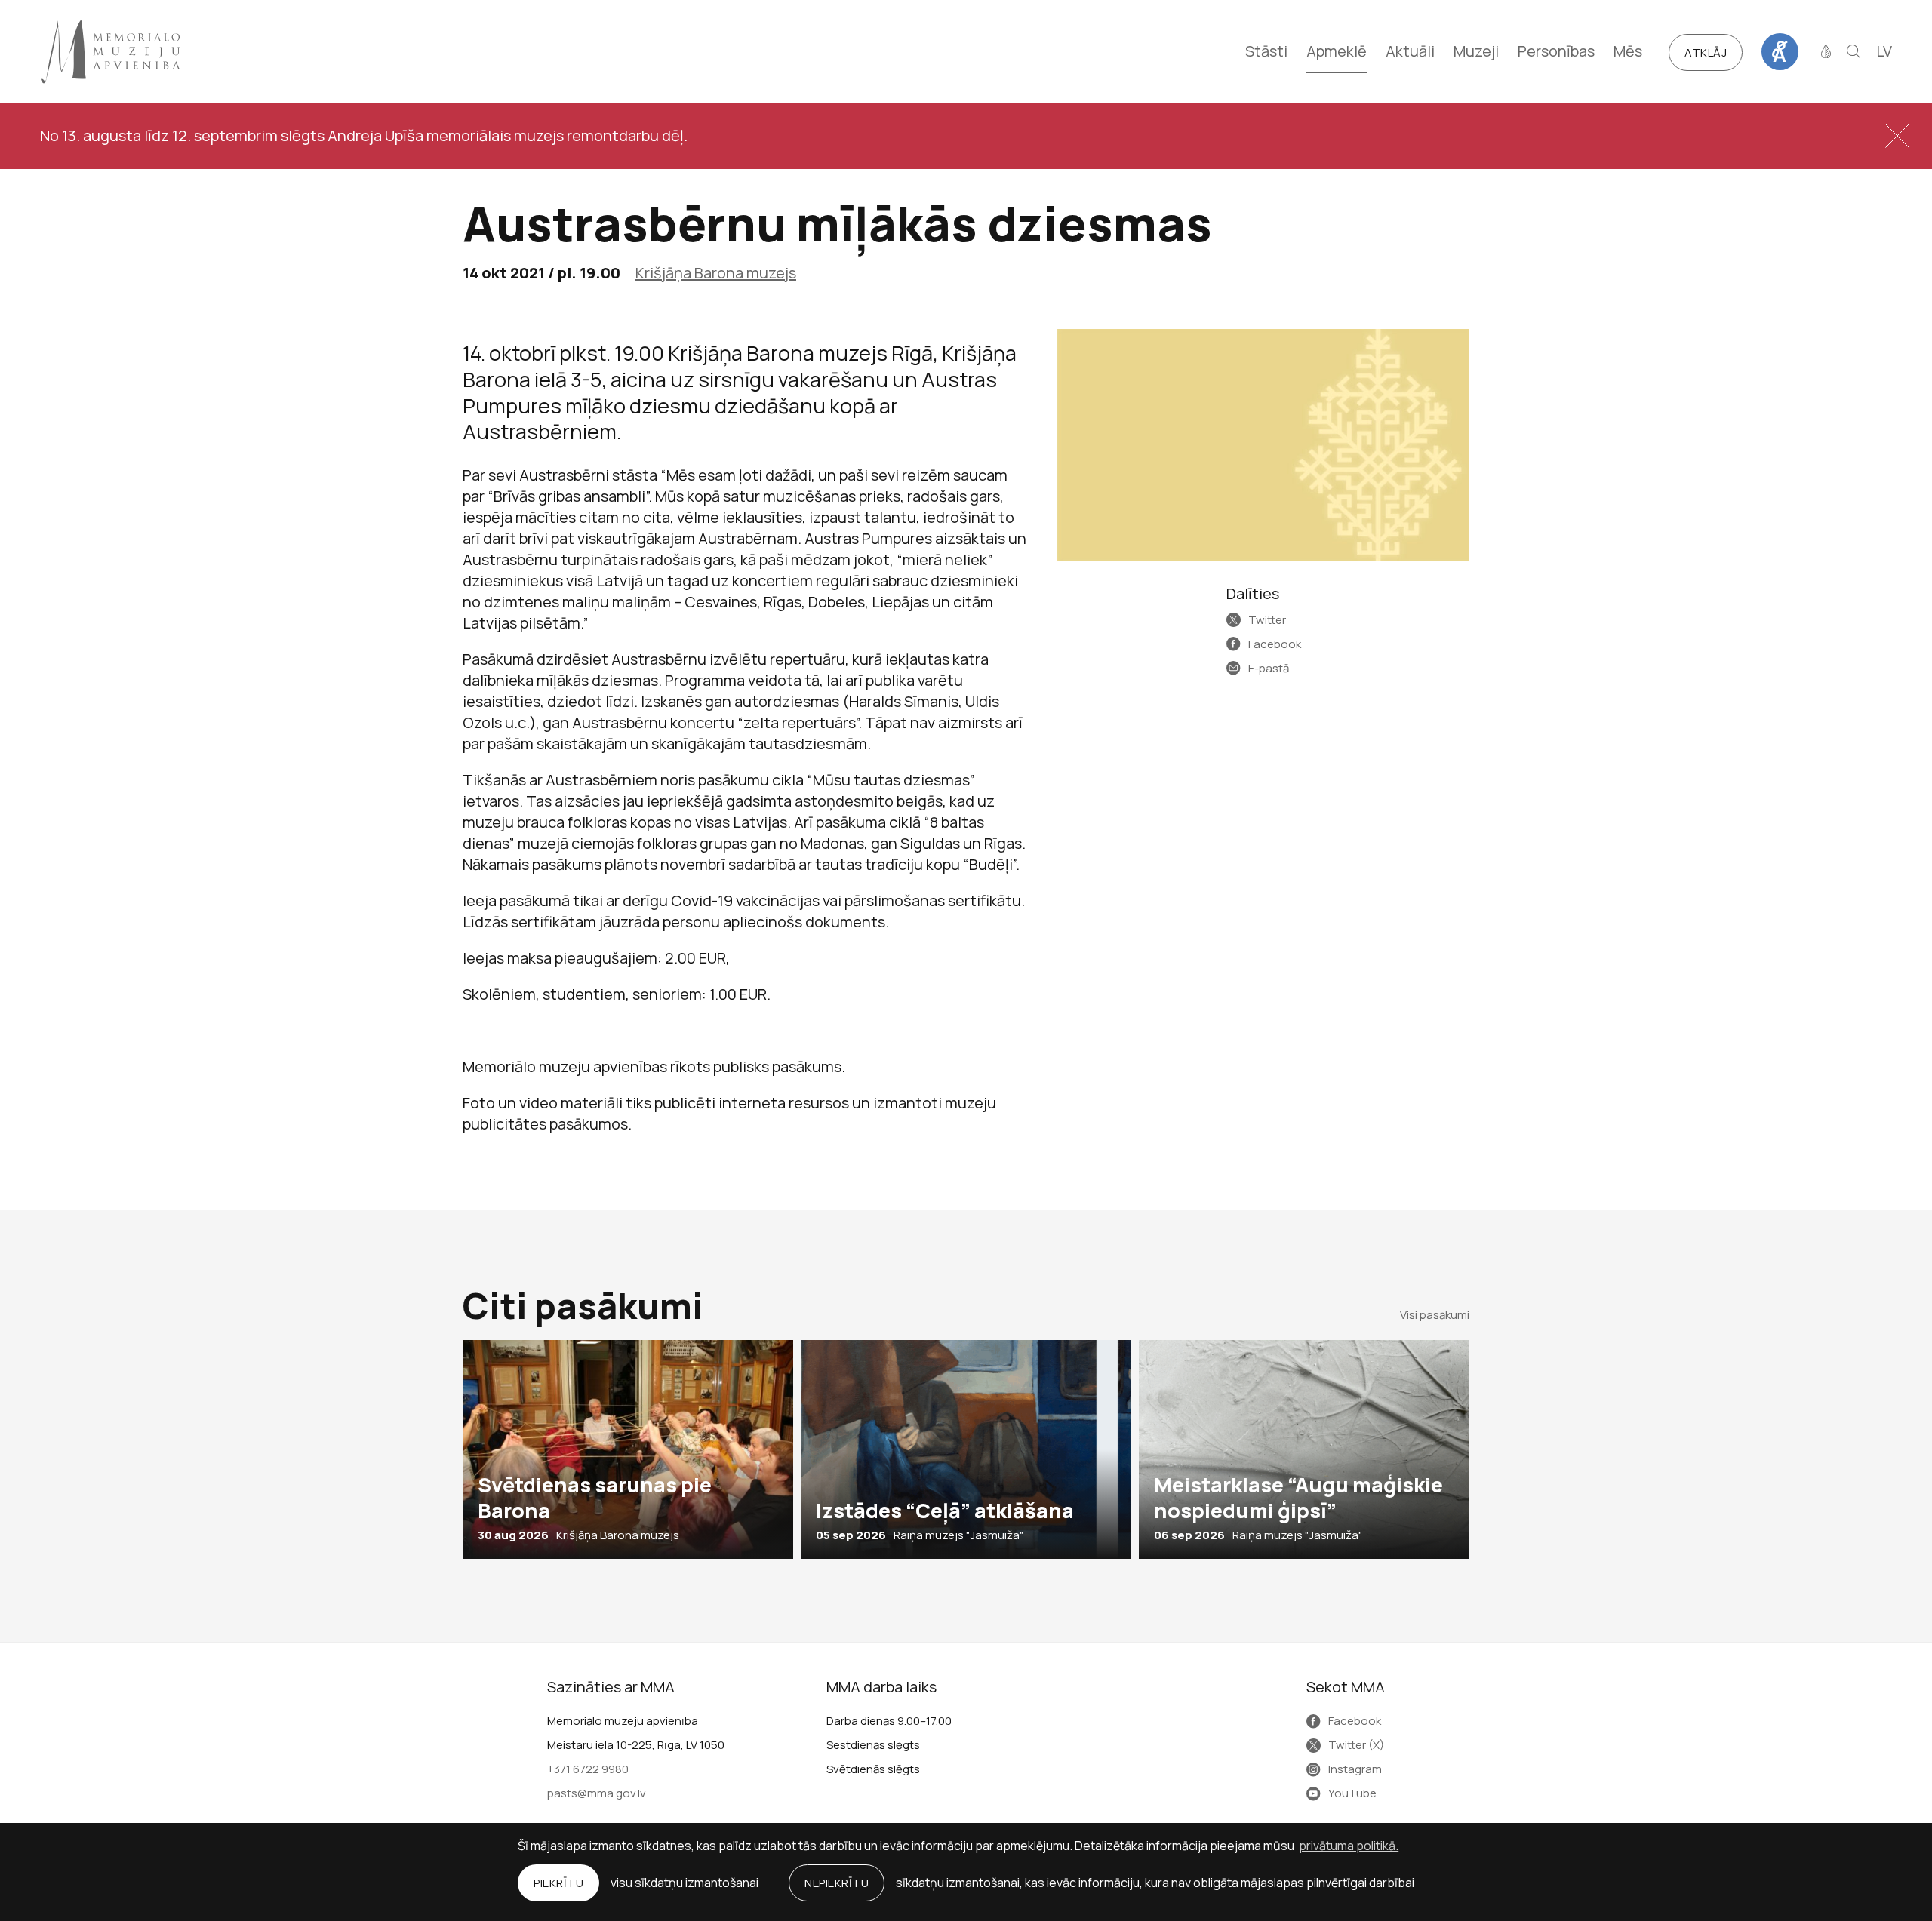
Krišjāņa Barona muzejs (716, 273)
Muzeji (1476, 51)
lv (1884, 51)
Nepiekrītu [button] (837, 1883)
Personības (1556, 51)
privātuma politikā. (1349, 1846)
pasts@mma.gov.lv (597, 1793)
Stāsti (1266, 51)
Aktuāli (1410, 51)
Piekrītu (558, 1883)
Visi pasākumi (1435, 1315)
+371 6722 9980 (588, 1769)
